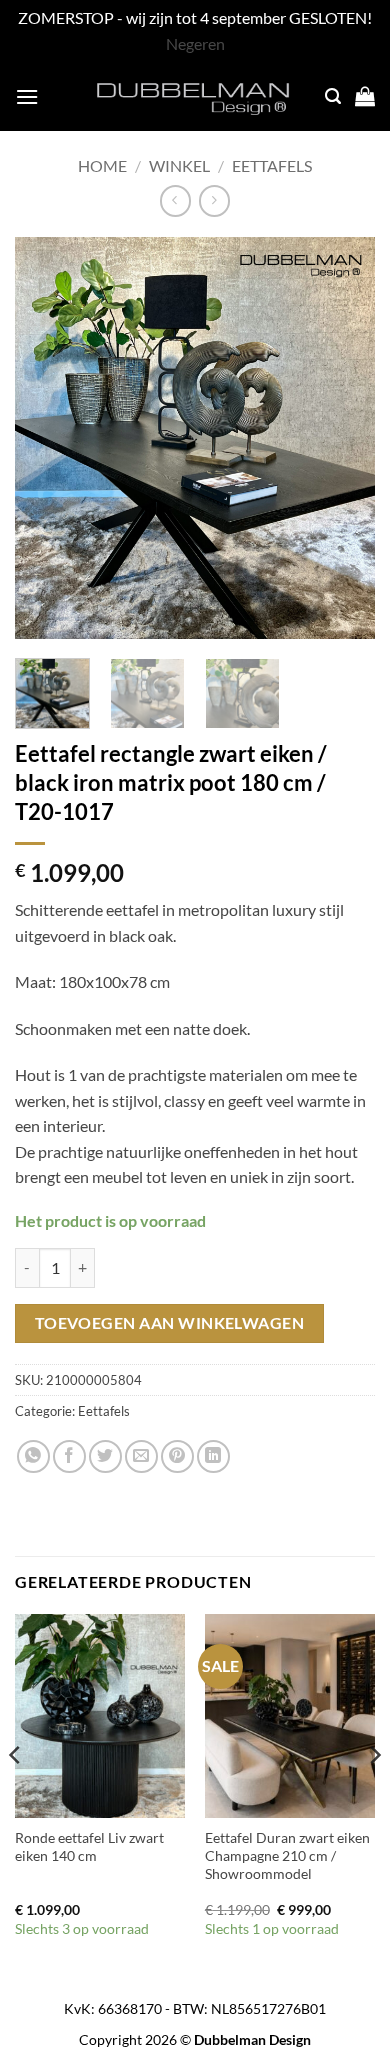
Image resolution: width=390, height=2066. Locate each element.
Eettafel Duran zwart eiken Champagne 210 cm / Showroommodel (287, 1855)
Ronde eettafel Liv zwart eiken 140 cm (89, 1847)
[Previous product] (214, 200)
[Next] (343, 437)
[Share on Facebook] (69, 1456)
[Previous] (47, 437)
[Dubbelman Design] (195, 96)
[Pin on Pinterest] (177, 1456)
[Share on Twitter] (105, 1456)
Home (102, 165)
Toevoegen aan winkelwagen (170, 1323)
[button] (27, 96)
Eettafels (272, 165)
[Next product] (175, 200)
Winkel (179, 165)
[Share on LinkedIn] (213, 1456)
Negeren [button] (195, 43)
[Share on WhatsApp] (33, 1456)
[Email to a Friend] (141, 1456)
